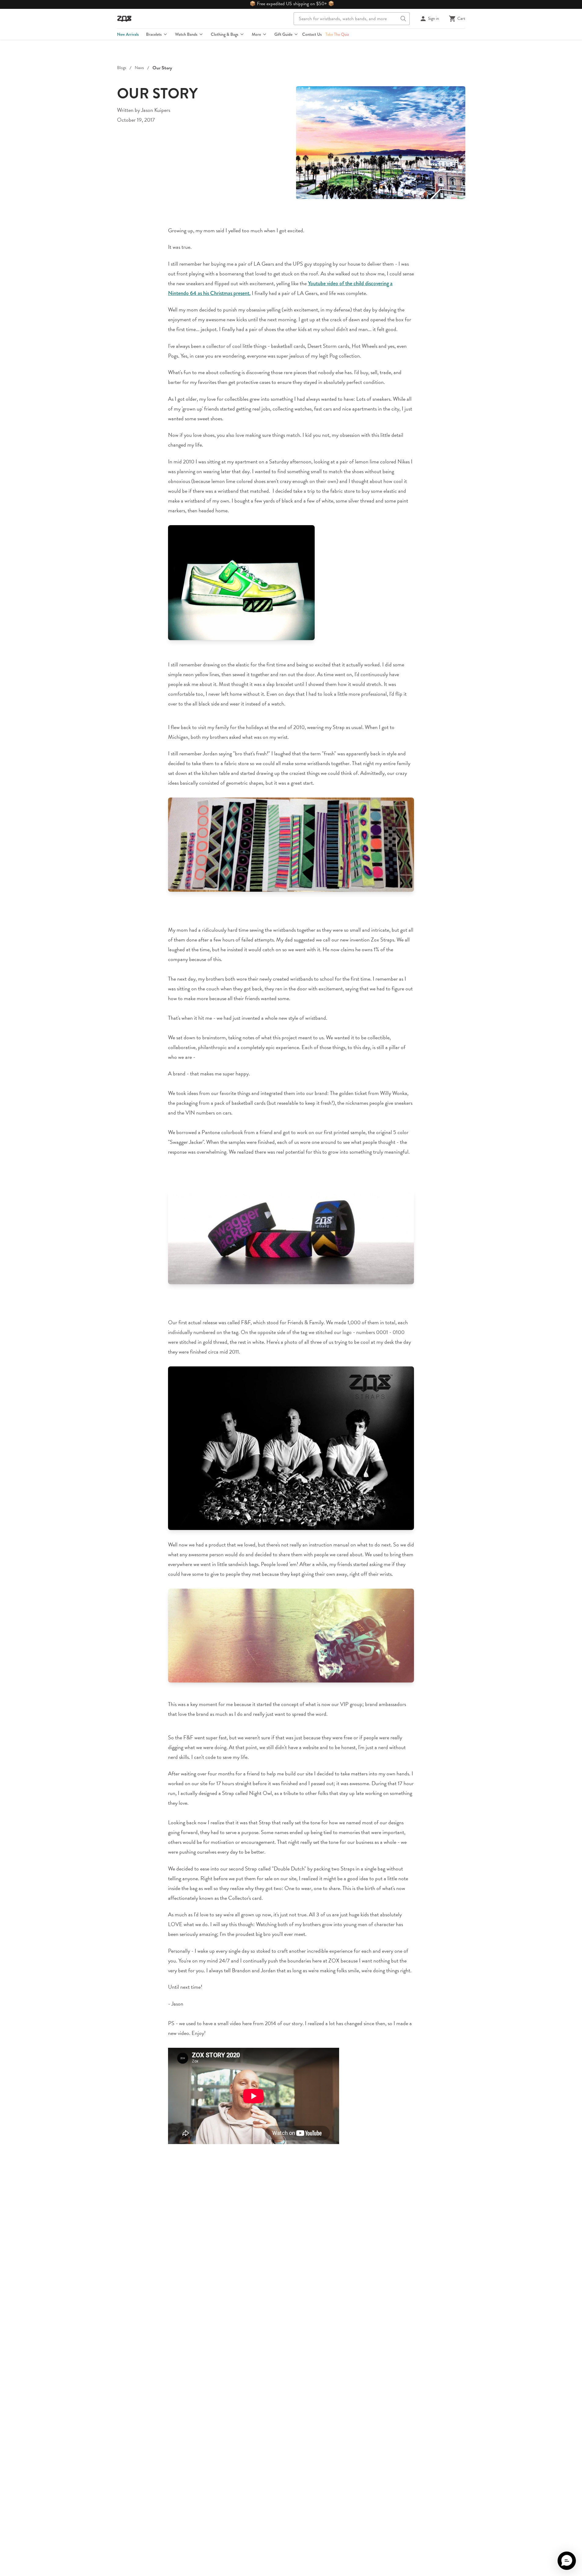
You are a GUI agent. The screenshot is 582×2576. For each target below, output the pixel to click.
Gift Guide (283, 34)
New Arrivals (128, 34)
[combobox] (352, 19)
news (139, 68)
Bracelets (154, 34)
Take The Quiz (337, 34)
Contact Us (312, 34)
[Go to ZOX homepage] (124, 19)
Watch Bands (186, 34)
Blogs (122, 68)
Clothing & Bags (225, 34)
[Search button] (403, 19)
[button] (567, 2561)
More (256, 34)
